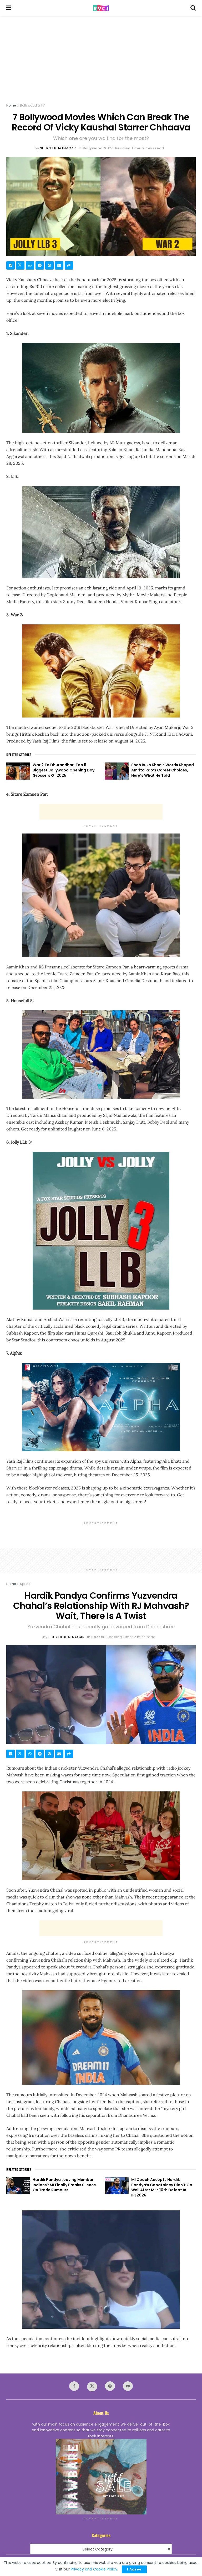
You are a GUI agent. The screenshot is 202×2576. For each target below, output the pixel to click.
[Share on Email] (59, 265)
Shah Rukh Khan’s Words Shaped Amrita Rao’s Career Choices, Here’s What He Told (163, 770)
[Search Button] (193, 8)
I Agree (134, 2569)
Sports (25, 1584)
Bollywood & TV (32, 105)
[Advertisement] (101, 55)
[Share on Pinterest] (49, 265)
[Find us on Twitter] (92, 2387)
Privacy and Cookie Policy (94, 2569)
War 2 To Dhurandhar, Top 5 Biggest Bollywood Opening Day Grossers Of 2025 (64, 770)
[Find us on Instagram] (110, 2386)
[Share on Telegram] (40, 265)
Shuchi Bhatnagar (58, 148)
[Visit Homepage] (101, 8)
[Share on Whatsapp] (30, 265)
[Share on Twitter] (20, 265)
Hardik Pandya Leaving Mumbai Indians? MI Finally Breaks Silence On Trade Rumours (64, 2185)
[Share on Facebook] (11, 265)
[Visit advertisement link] (101, 2477)
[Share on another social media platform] (69, 265)
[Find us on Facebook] (74, 2386)
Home (11, 105)
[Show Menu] (9, 8)
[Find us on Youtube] (128, 2386)
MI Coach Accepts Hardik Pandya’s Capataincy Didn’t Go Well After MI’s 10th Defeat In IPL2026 (162, 2187)
